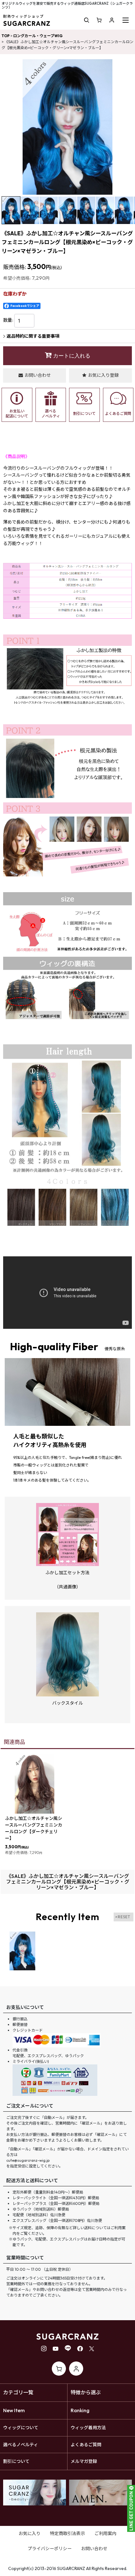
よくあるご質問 (86, 2445)
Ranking (80, 2410)
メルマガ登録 (84, 2461)
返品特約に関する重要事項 (33, 336)
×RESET (123, 1917)
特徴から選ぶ (86, 2392)
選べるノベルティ (21, 2445)
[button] (87, 20)
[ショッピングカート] (99, 20)
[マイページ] (112, 20)
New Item (14, 2410)
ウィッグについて (21, 2428)
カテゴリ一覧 (18, 2392)
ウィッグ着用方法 (88, 2428)
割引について (16, 2461)
